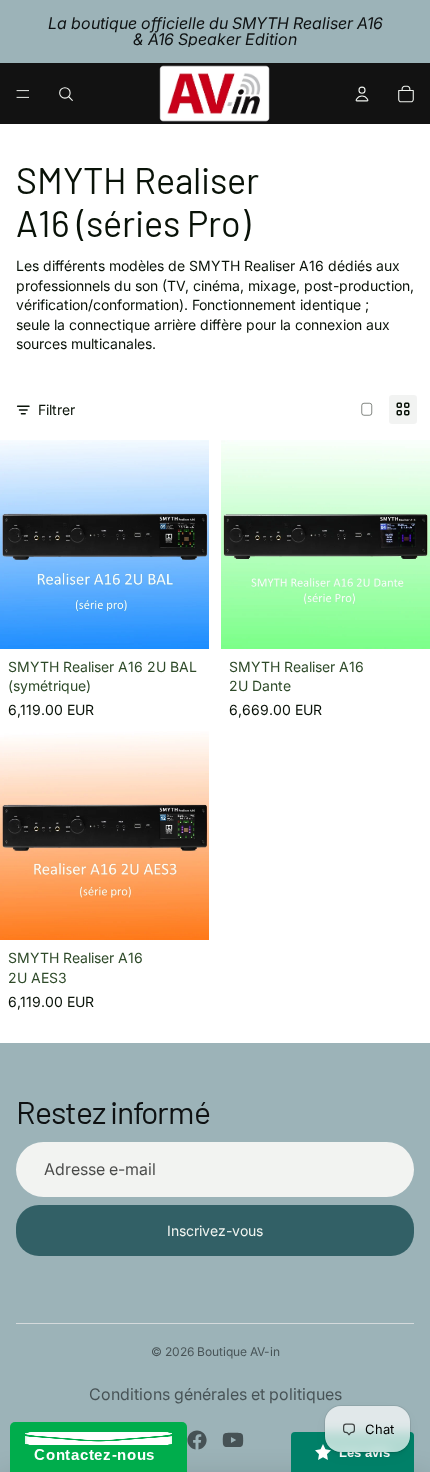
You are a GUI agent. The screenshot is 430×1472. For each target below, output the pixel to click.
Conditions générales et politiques (215, 1394)
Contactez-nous (90, 1454)
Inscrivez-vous (215, 1230)
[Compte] (362, 94)
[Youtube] (233, 1440)
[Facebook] (197, 1440)
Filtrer (56, 409)
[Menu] (23, 94)
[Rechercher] (66, 94)
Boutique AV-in (238, 1351)
